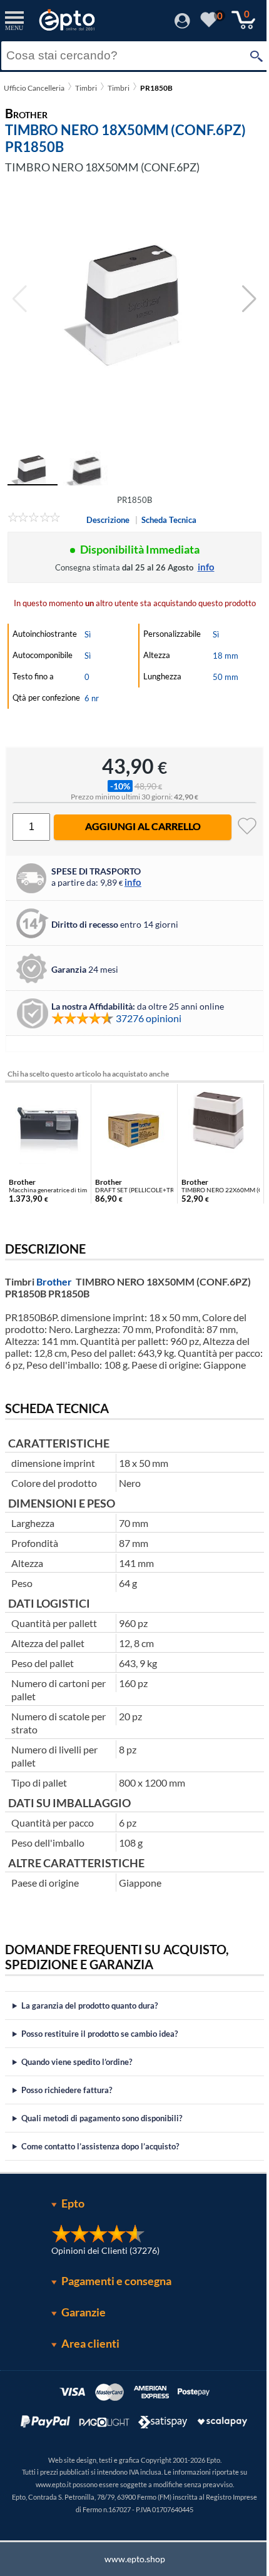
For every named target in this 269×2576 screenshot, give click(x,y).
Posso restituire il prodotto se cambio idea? (99, 2046)
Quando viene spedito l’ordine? (77, 2074)
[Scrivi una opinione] (34, 519)
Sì (88, 634)
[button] (249, 299)
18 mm (226, 656)
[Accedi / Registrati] (182, 25)
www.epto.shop (130, 2571)
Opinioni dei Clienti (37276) (101, 2262)
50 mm (226, 677)
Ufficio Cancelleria (34, 88)
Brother (54, 1281)
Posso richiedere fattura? (67, 2102)
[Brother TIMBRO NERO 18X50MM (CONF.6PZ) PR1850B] (134, 299)
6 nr (92, 698)
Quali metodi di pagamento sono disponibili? (102, 2130)
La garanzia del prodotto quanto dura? (89, 2017)
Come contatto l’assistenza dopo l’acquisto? (100, 2158)
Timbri (86, 88)
